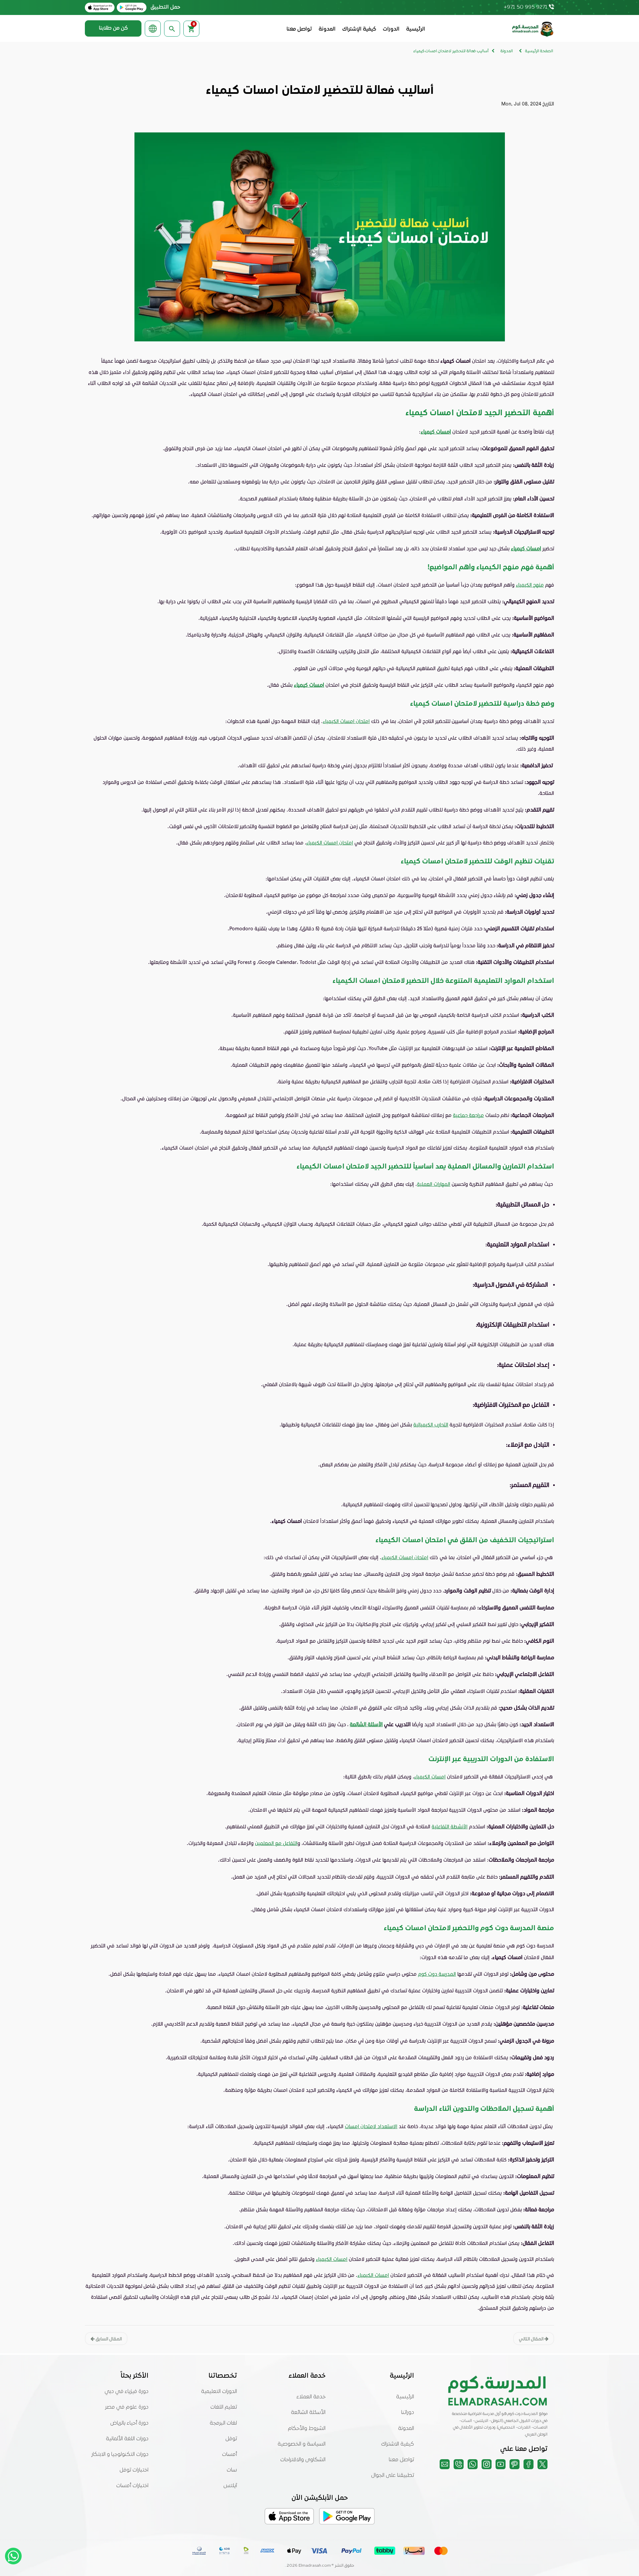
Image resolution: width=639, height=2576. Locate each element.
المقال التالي (532, 2339)
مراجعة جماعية (468, 1115)
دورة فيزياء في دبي (126, 2392)
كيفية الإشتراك (359, 29)
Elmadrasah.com (315, 2566)
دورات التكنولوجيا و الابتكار (120, 2455)
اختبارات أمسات (132, 2486)
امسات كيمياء (436, 431)
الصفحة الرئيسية (539, 51)
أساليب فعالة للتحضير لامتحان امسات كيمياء (451, 51)
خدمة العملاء (311, 2397)
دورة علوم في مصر (127, 2407)
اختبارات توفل (134, 2470)
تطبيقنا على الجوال (393, 2476)
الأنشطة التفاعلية (450, 1826)
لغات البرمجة (223, 2423)
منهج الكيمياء (530, 585)
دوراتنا (408, 2413)
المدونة (327, 29)
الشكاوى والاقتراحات (303, 2460)
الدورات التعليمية (219, 2392)
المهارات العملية (434, 1184)
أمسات (229, 2455)
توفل (231, 2439)
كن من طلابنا (113, 28)
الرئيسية (416, 29)
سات (232, 2470)
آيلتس (230, 2486)
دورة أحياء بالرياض (129, 2423)
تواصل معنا (299, 29)
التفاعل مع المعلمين (276, 1843)
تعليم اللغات (224, 2407)
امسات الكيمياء (430, 1776)
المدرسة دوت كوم (437, 1974)
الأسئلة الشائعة (366, 1724)
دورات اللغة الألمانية (127, 2439)
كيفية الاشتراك (398, 2444)
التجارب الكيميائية (431, 1424)
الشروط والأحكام (307, 2429)
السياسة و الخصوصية (302, 2444)
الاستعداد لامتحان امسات (371, 2126)
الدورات (391, 29)
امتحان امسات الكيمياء (346, 721)
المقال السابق (108, 2339)
